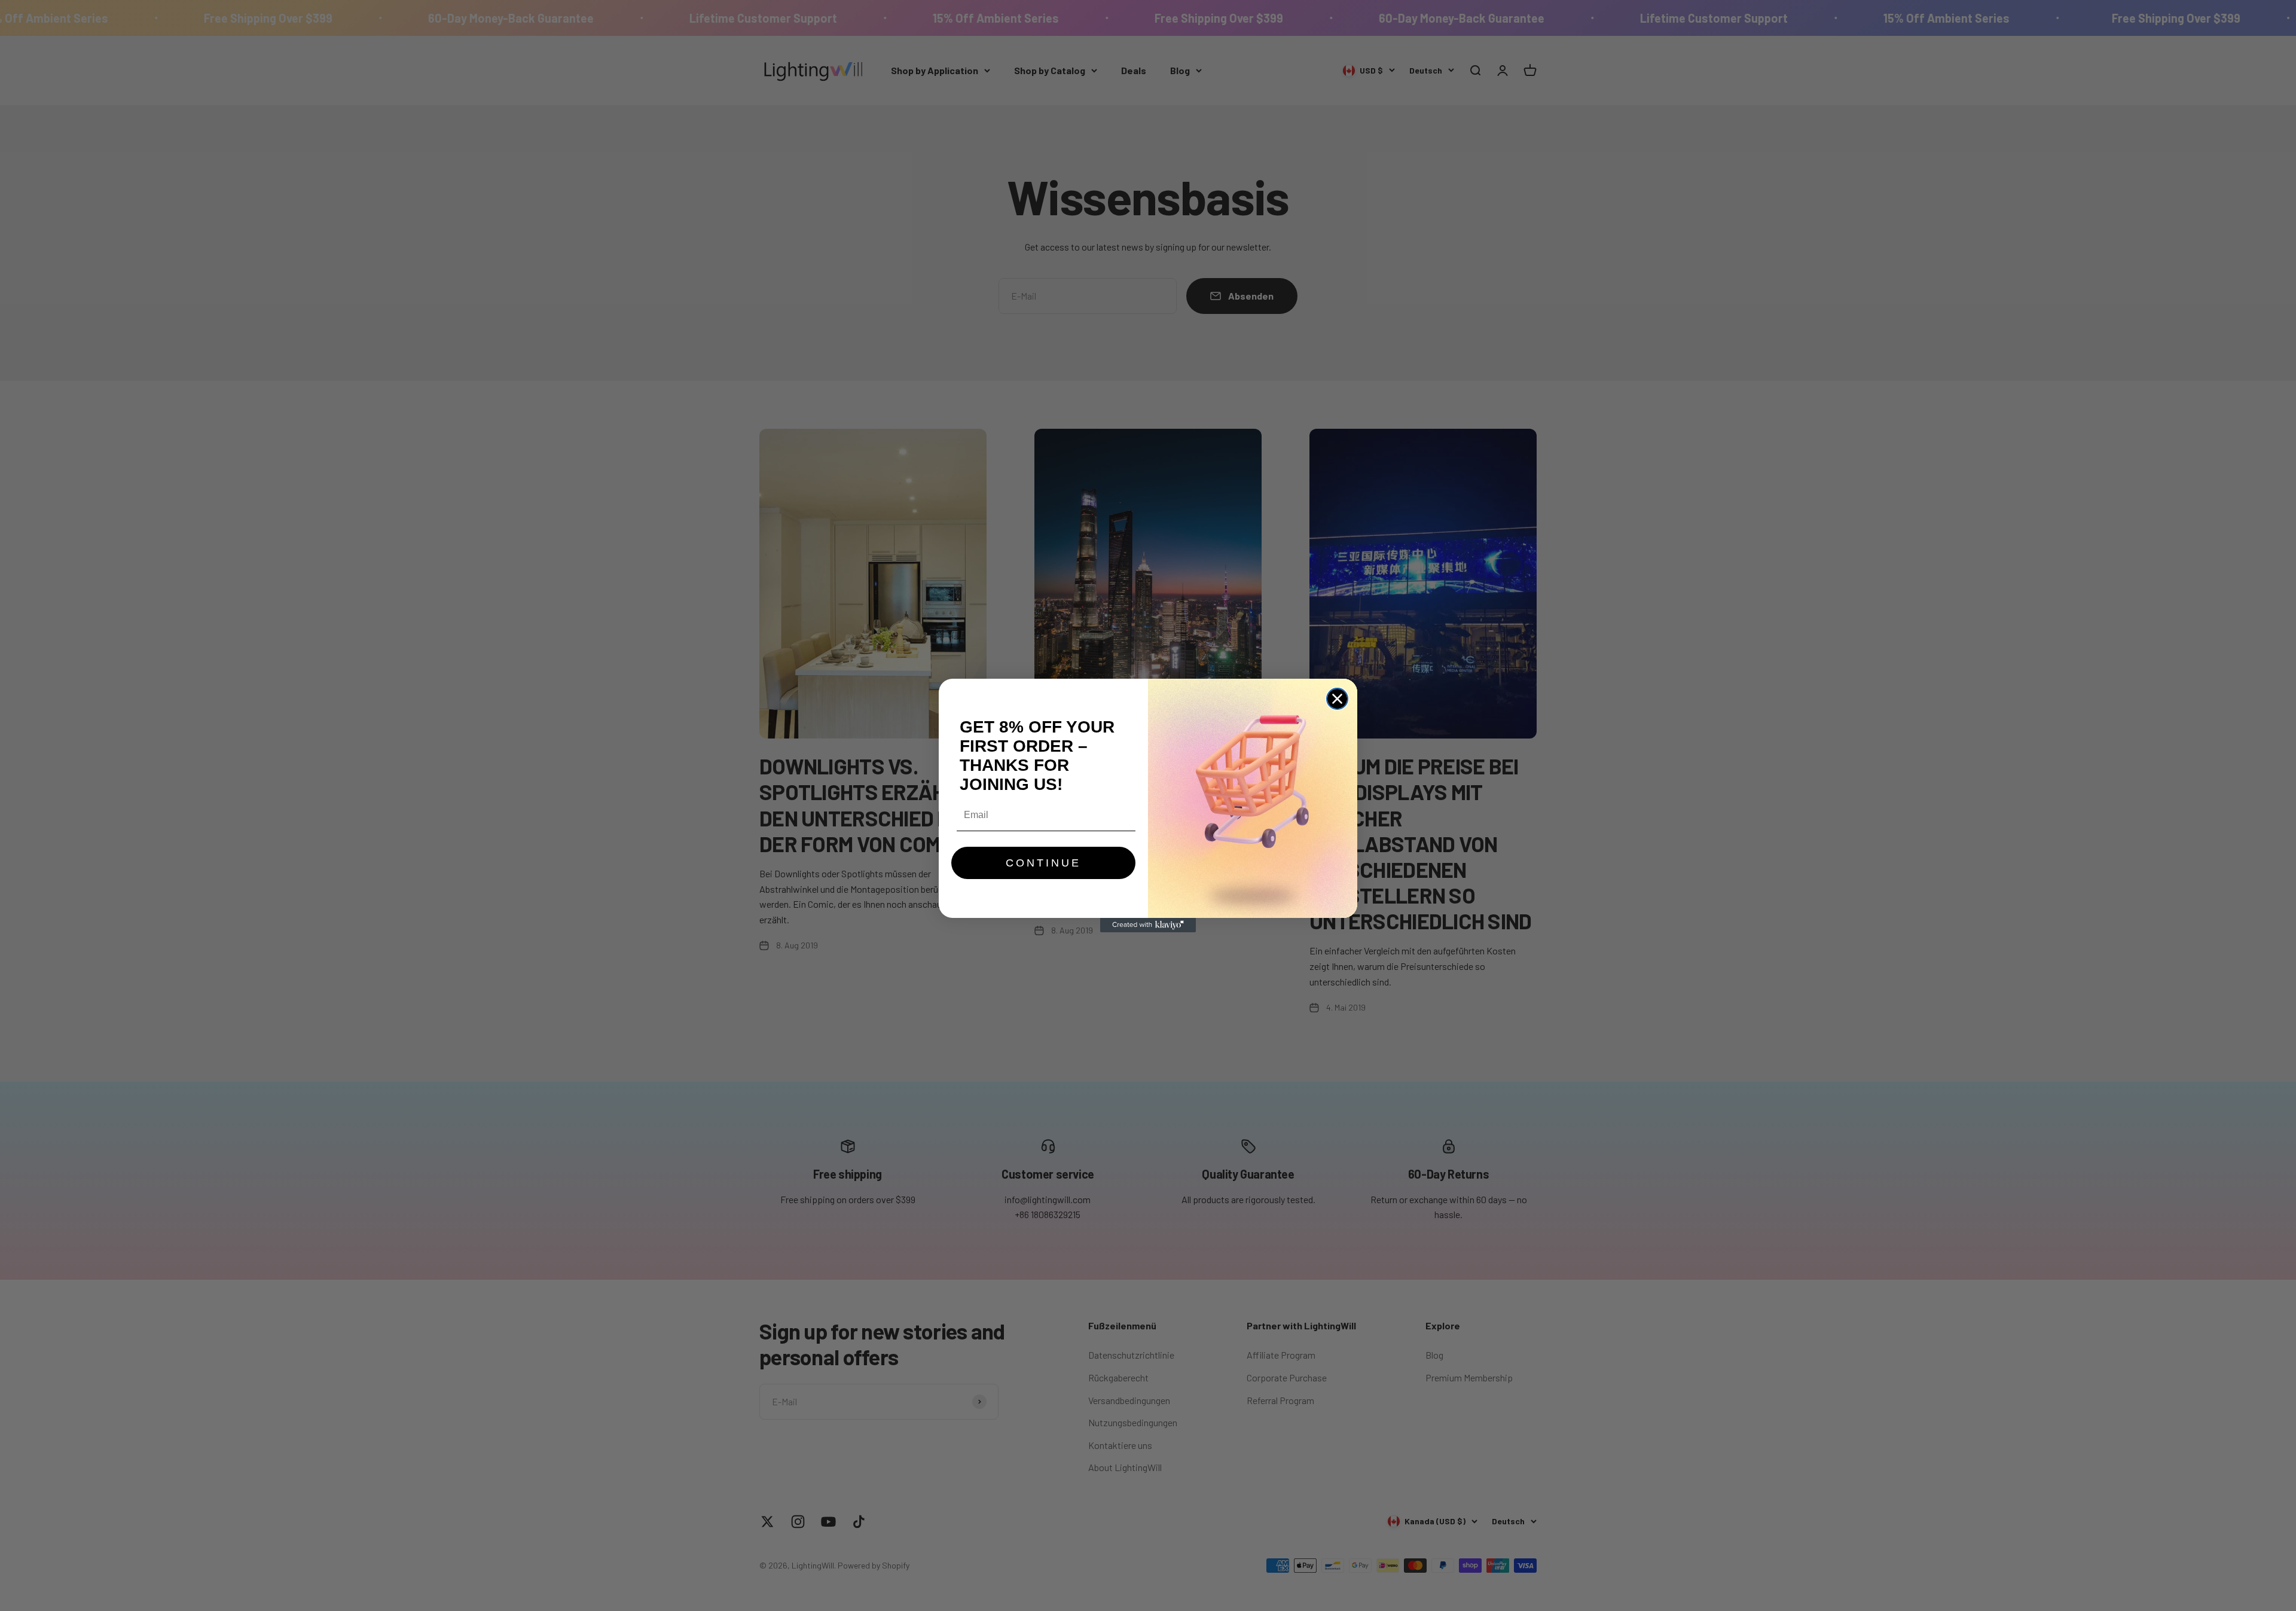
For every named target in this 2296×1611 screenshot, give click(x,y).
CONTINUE (1043, 863)
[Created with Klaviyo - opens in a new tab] (1148, 925)
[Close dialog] (1337, 699)
